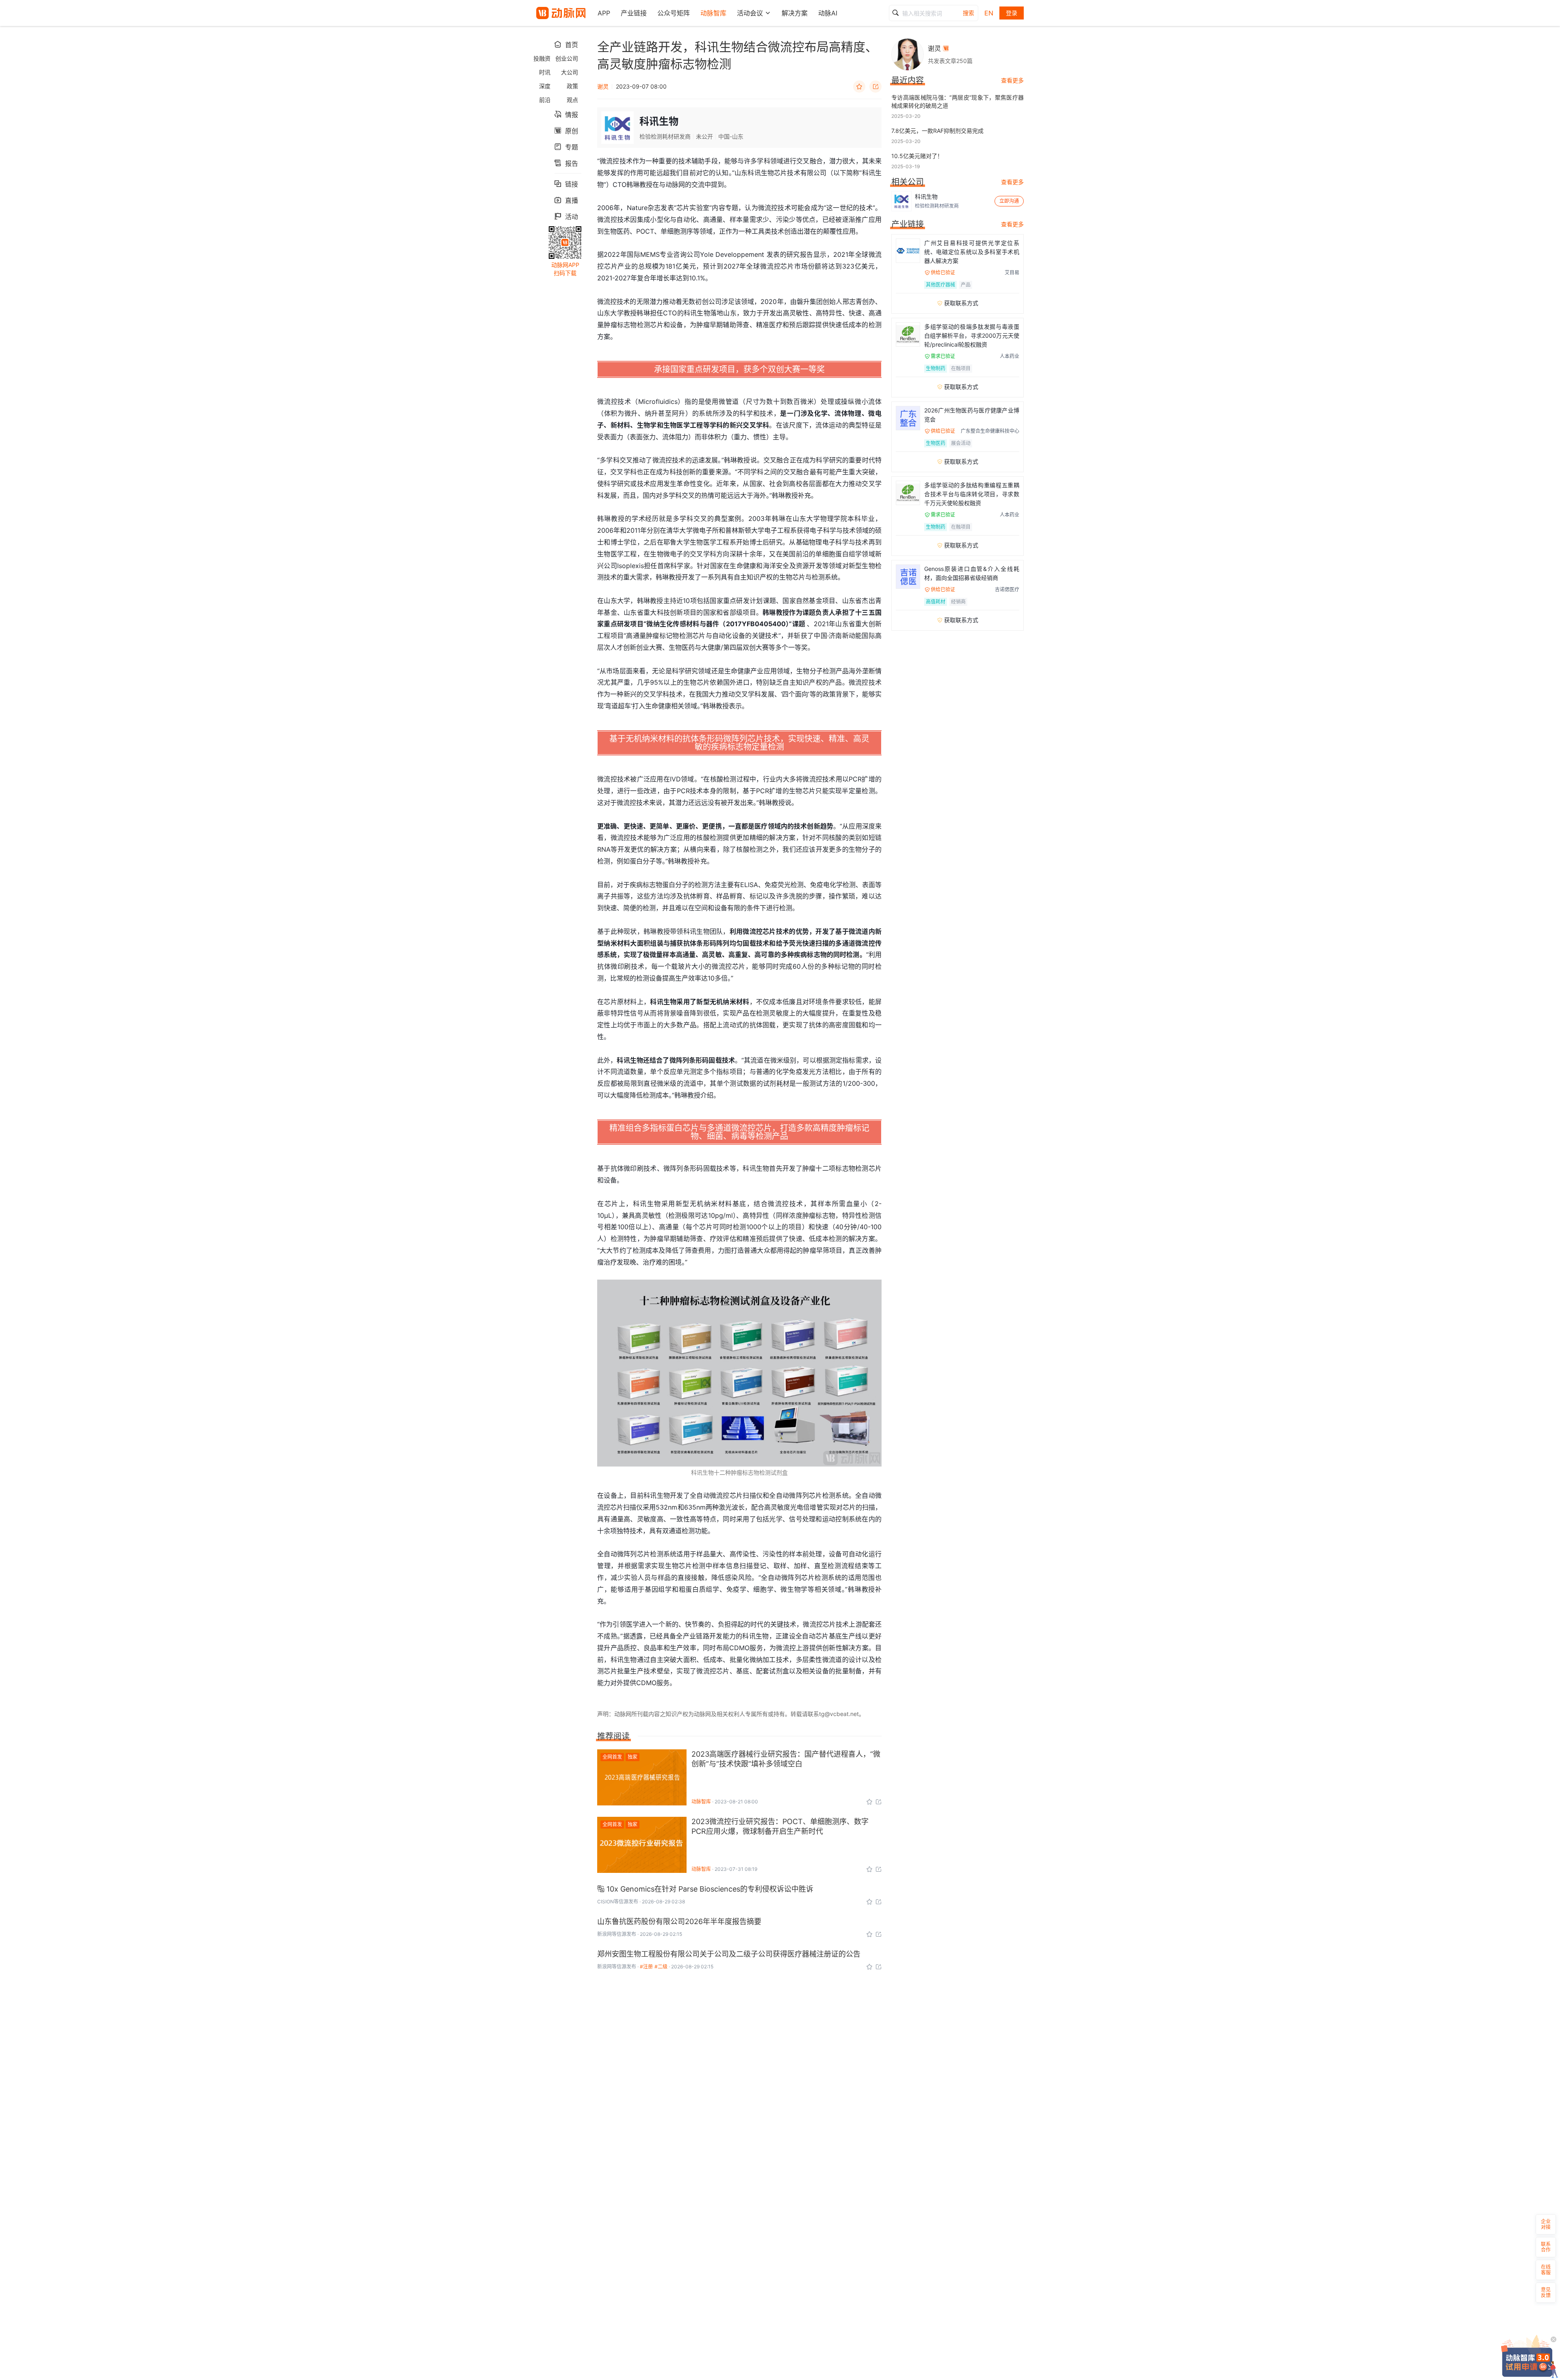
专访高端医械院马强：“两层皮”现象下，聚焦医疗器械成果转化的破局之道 (958, 101)
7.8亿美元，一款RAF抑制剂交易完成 (937, 131)
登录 (1012, 13)
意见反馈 (1546, 2292)
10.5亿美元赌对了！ (917, 156)
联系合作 (1546, 2247)
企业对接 (1546, 2224)
